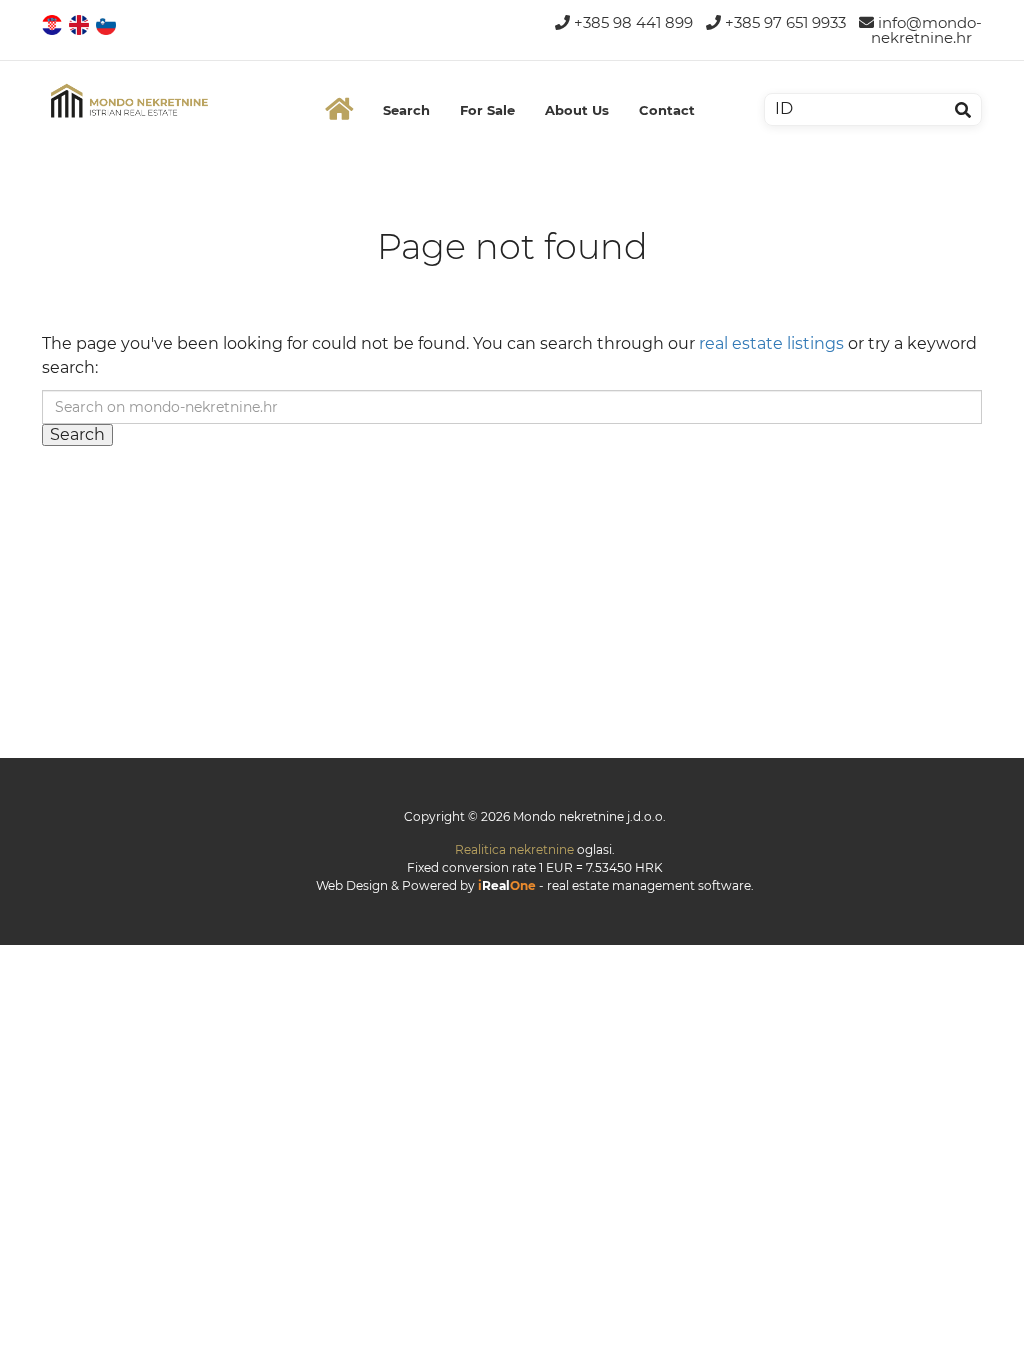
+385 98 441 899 (631, 22)
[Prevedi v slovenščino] (107, 23)
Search (406, 110)
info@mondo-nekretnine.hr (926, 30)
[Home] (339, 109)
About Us (577, 110)
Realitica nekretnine (514, 849)
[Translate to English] (80, 23)
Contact (667, 110)
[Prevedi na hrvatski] (53, 23)
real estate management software (649, 885)
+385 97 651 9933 (783, 22)
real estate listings (771, 343)
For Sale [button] (487, 110)
